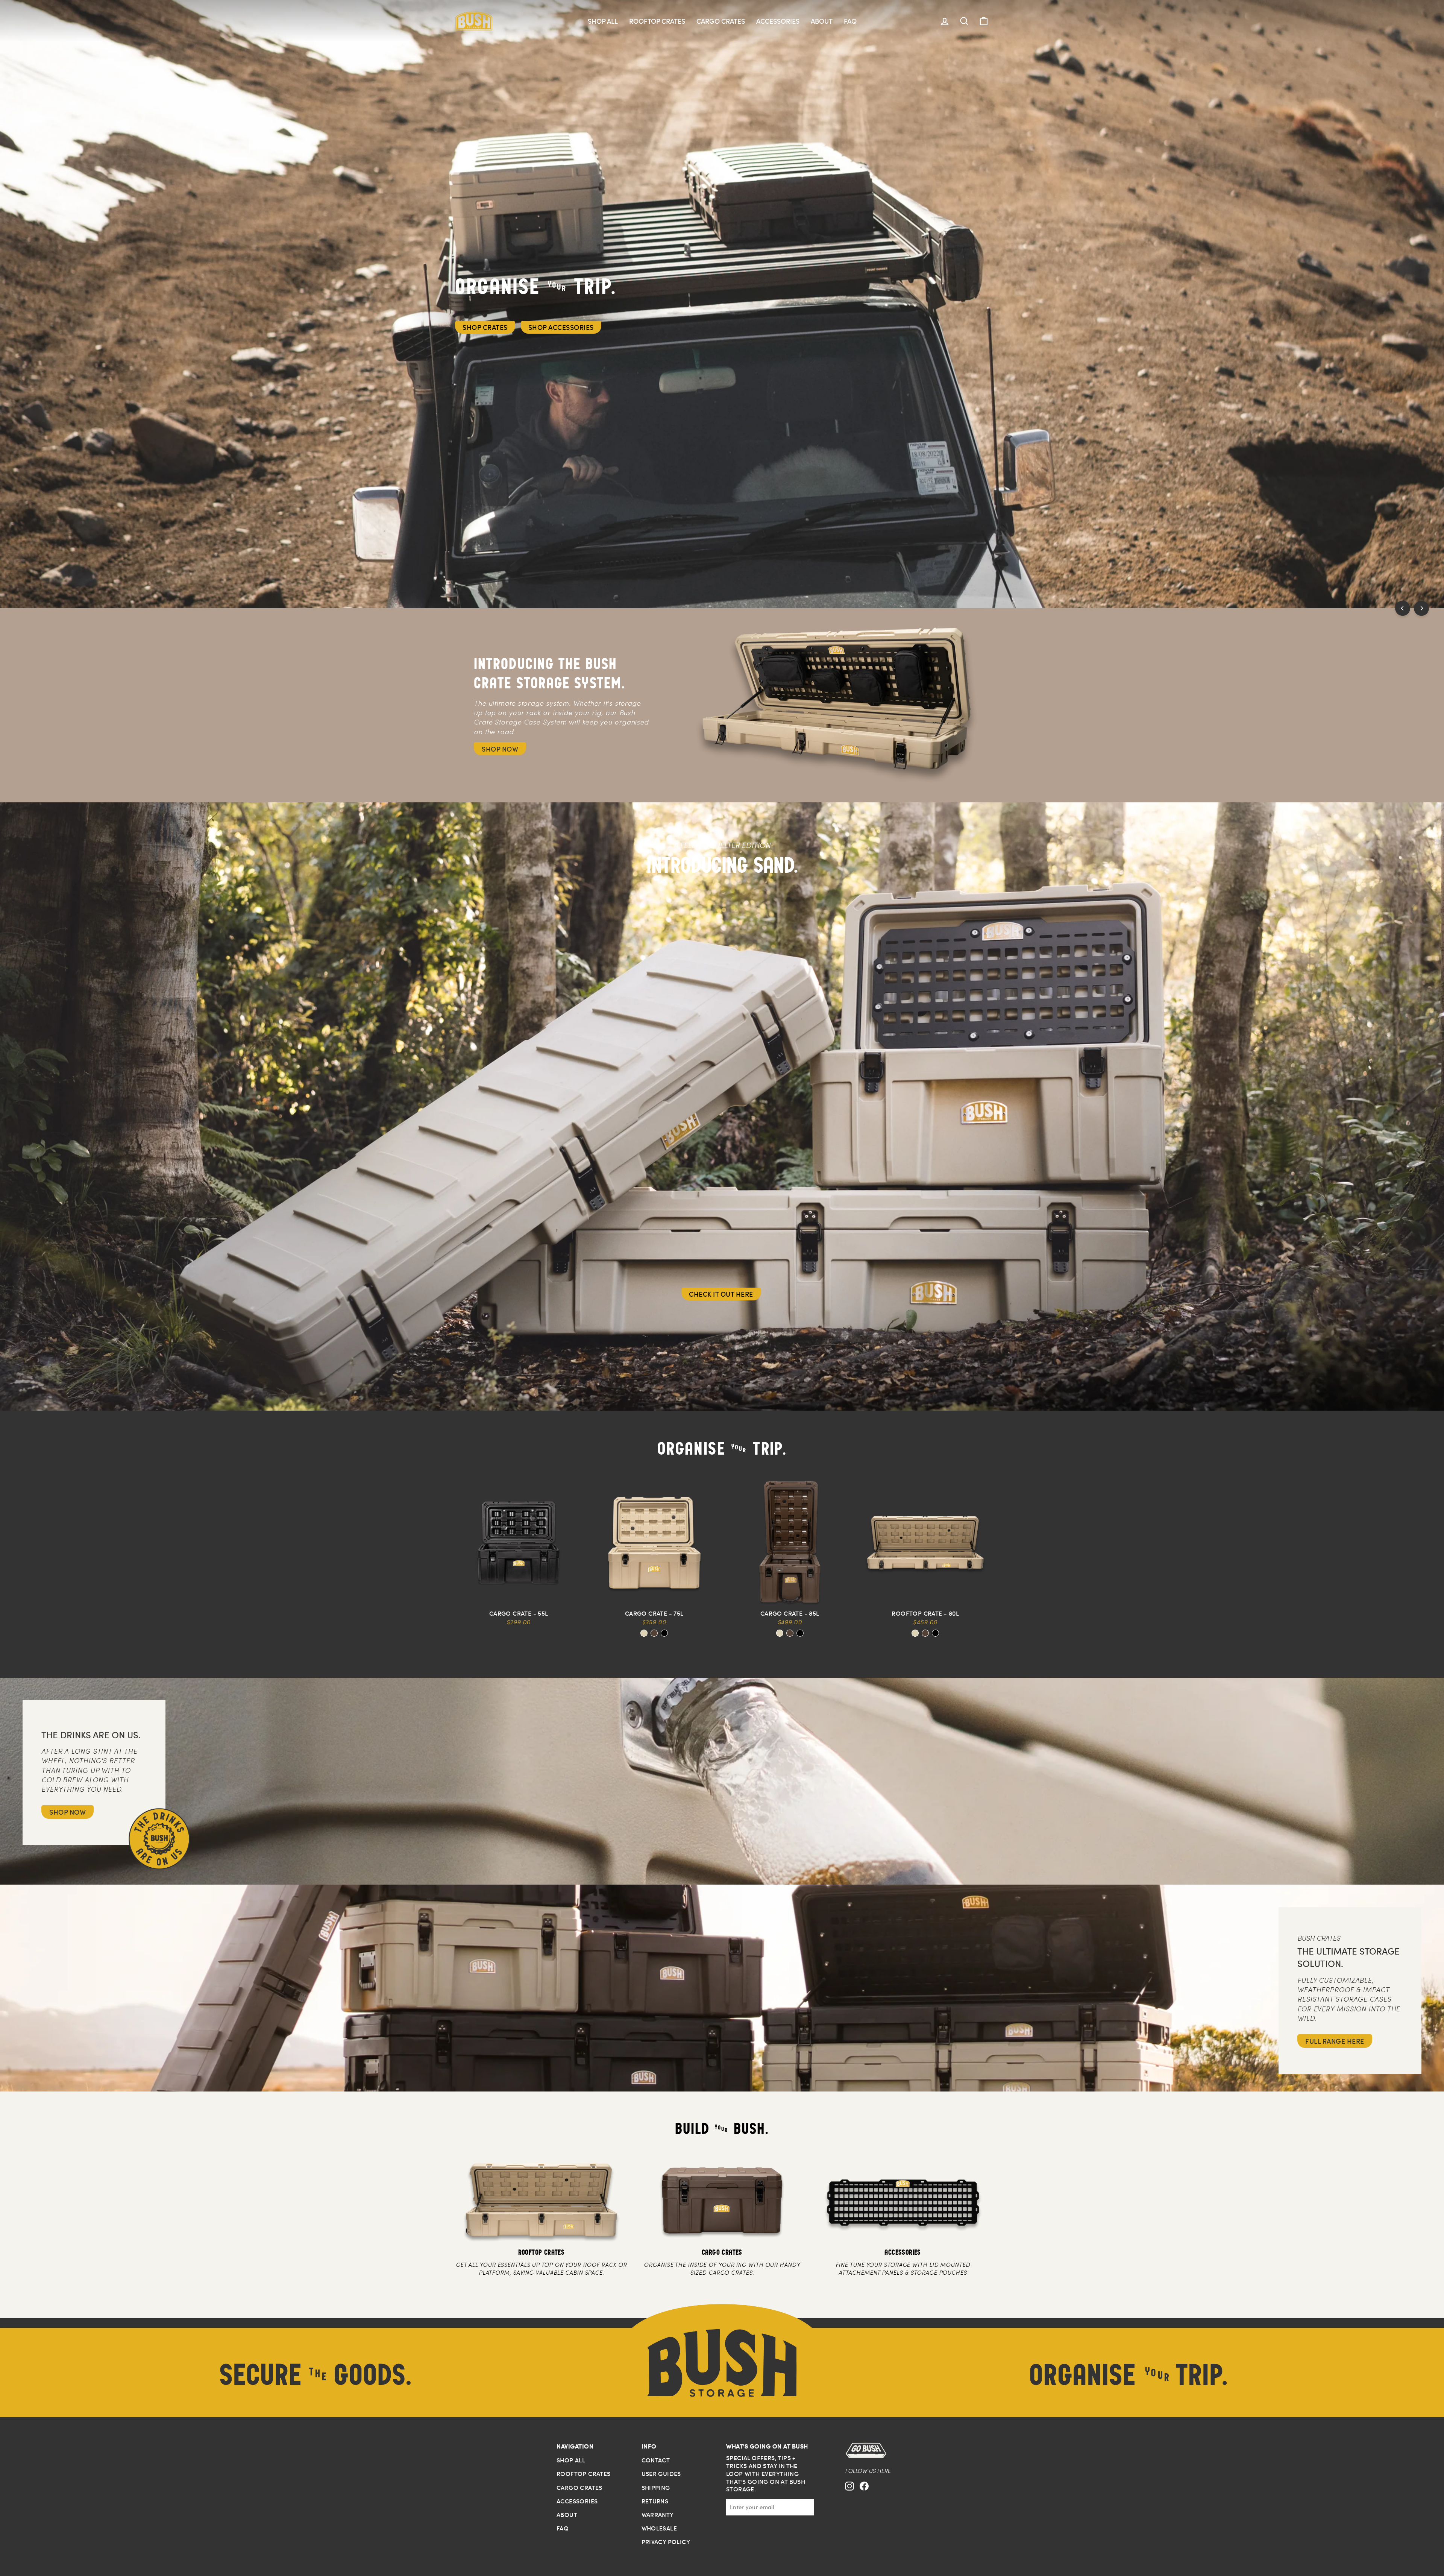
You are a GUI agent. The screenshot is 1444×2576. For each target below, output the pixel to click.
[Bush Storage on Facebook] (864, 2493)
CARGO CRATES (721, 21)
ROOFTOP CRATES (657, 21)
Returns (655, 2501)
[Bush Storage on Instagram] (849, 2493)
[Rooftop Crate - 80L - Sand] (915, 1633)
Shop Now (500, 749)
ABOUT (822, 21)
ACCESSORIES (778, 21)
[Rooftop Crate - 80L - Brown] (925, 1633)
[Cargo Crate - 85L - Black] (800, 1633)
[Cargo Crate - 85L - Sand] (780, 1633)
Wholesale (659, 2528)
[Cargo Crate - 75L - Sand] (644, 1633)
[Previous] (1403, 608)
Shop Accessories (561, 327)
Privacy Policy (666, 2542)
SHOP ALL (603, 21)
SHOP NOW (67, 1812)
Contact (656, 2460)
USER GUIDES (661, 2474)
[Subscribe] (809, 2507)
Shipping (656, 2488)
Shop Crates (485, 327)
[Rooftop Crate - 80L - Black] (935, 1633)
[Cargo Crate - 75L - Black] (664, 1633)
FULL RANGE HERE (1335, 2041)
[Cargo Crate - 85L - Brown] (790, 1633)
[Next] (1421, 608)
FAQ (850, 21)
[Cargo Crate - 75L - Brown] (654, 1633)
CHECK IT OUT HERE (721, 1294)
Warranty (658, 2515)
